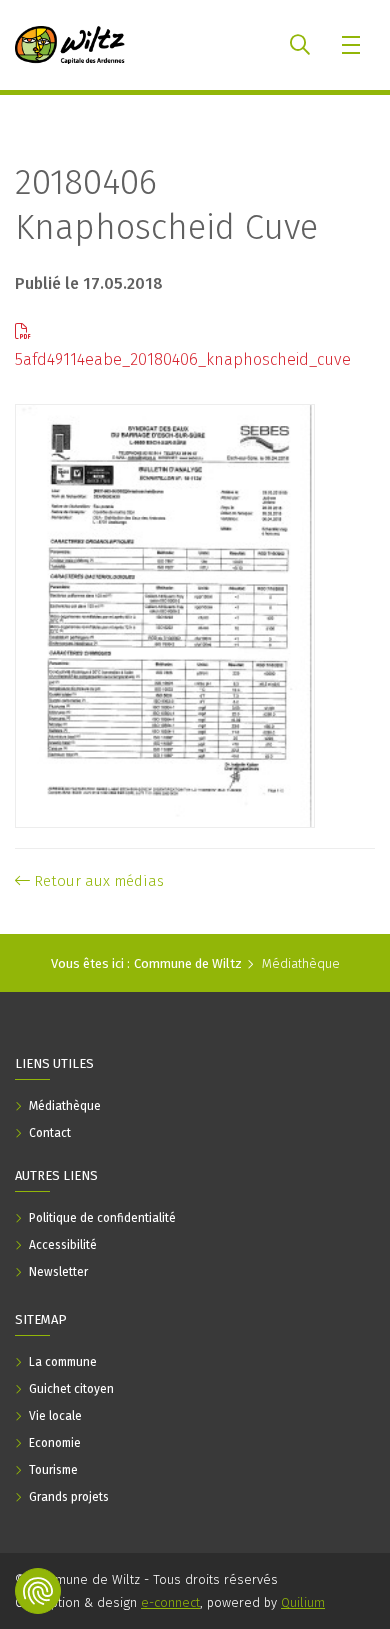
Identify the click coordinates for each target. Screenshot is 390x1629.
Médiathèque (301, 963)
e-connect (170, 1602)
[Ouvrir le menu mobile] (352, 45)
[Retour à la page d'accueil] (70, 45)
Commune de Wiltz (188, 963)
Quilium (303, 1602)
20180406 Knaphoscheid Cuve (166, 204)
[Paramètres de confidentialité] (38, 1591)
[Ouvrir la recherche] (300, 45)
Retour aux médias (97, 881)
